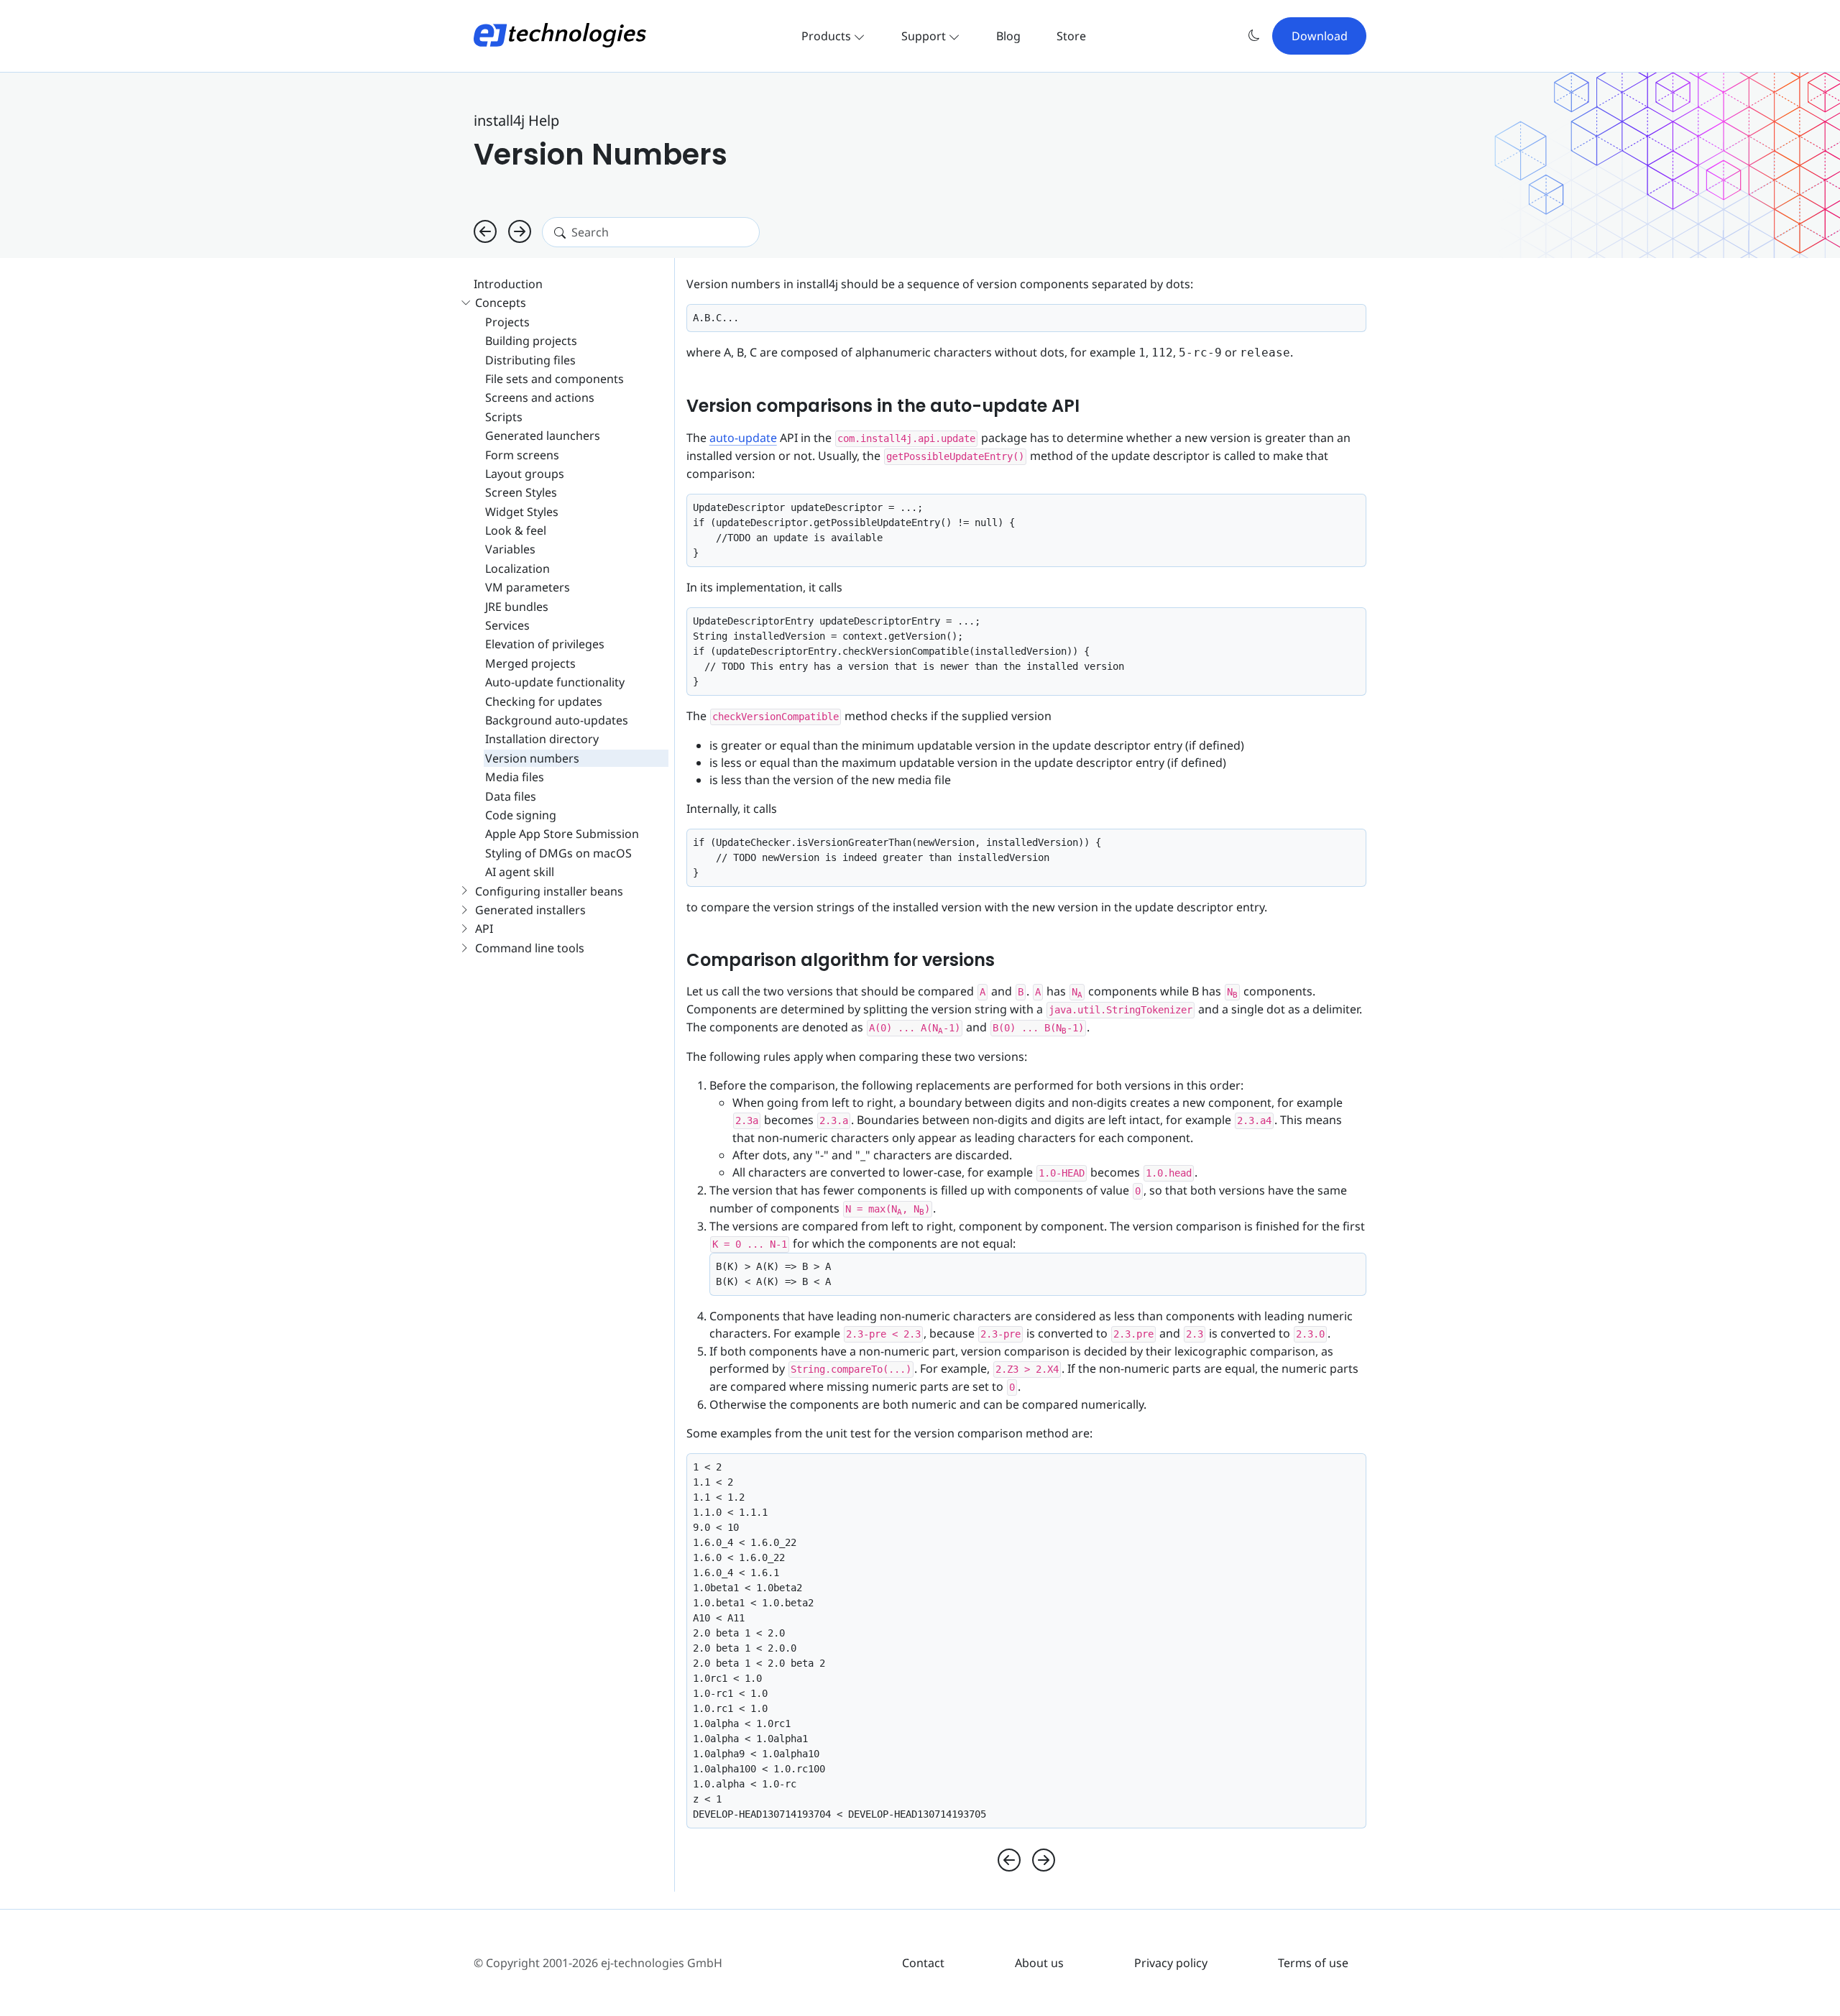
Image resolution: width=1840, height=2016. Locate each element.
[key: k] (520, 232)
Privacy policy (1171, 1963)
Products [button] (828, 36)
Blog (1008, 36)
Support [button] (925, 36)
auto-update (743, 438)
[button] (1254, 36)
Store (1071, 36)
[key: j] (485, 232)
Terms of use (1313, 1963)
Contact (923, 1963)
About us (1039, 1963)
